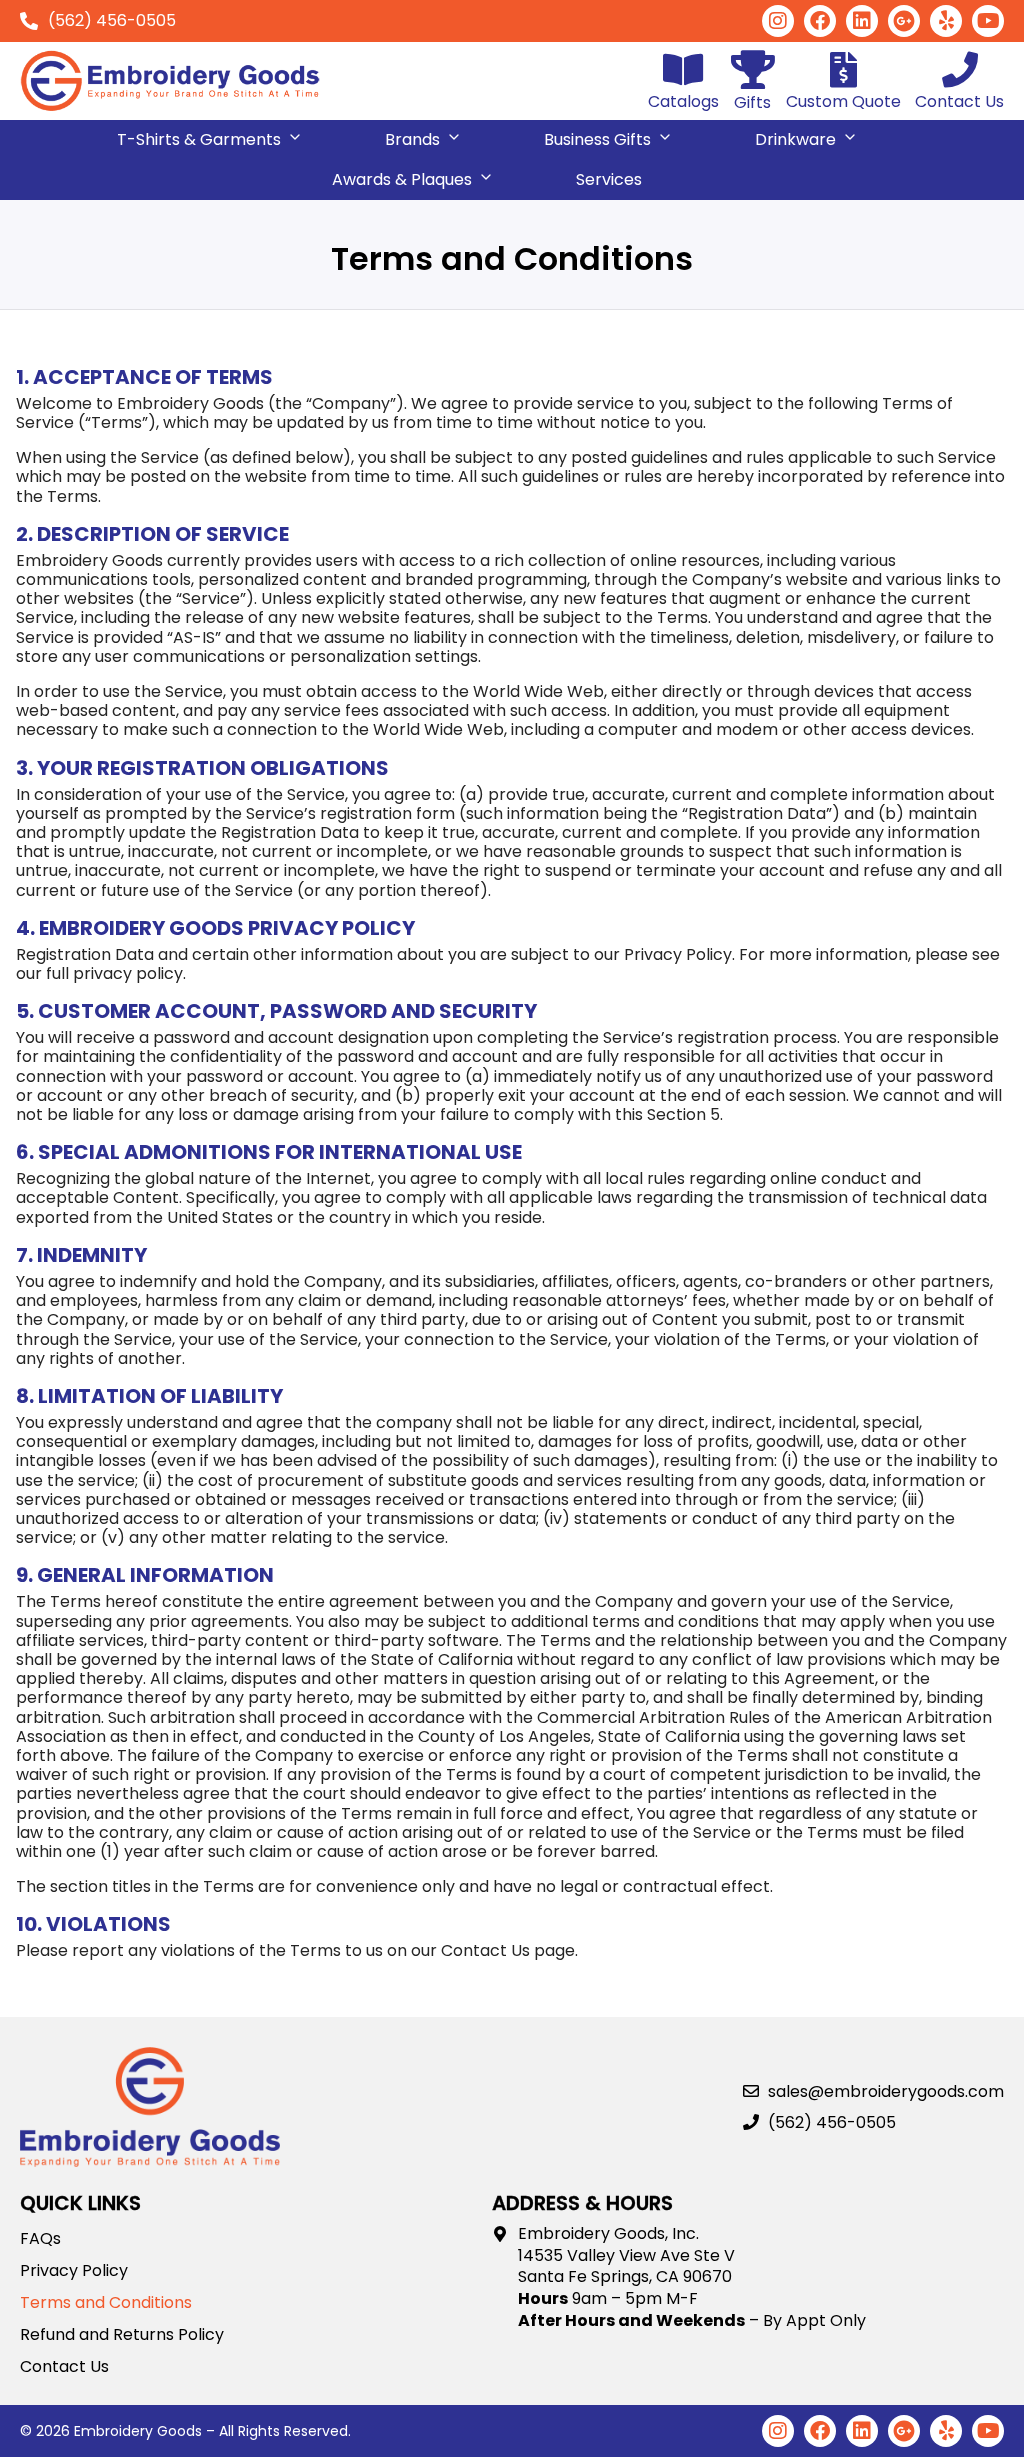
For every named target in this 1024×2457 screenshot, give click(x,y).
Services (609, 179)
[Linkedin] (862, 21)
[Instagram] (778, 21)
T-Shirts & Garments (199, 139)
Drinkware (795, 139)
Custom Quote (843, 101)
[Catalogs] (684, 70)
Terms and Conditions (106, 2303)
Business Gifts (597, 139)
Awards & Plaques (402, 179)
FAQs (40, 2239)
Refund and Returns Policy (122, 2335)
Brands (412, 139)
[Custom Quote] (844, 70)
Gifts (752, 102)
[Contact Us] (960, 70)
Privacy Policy (74, 2271)
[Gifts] (752, 69)
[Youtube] (988, 21)
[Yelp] (946, 21)
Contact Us (959, 101)
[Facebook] (820, 21)
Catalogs (683, 101)
